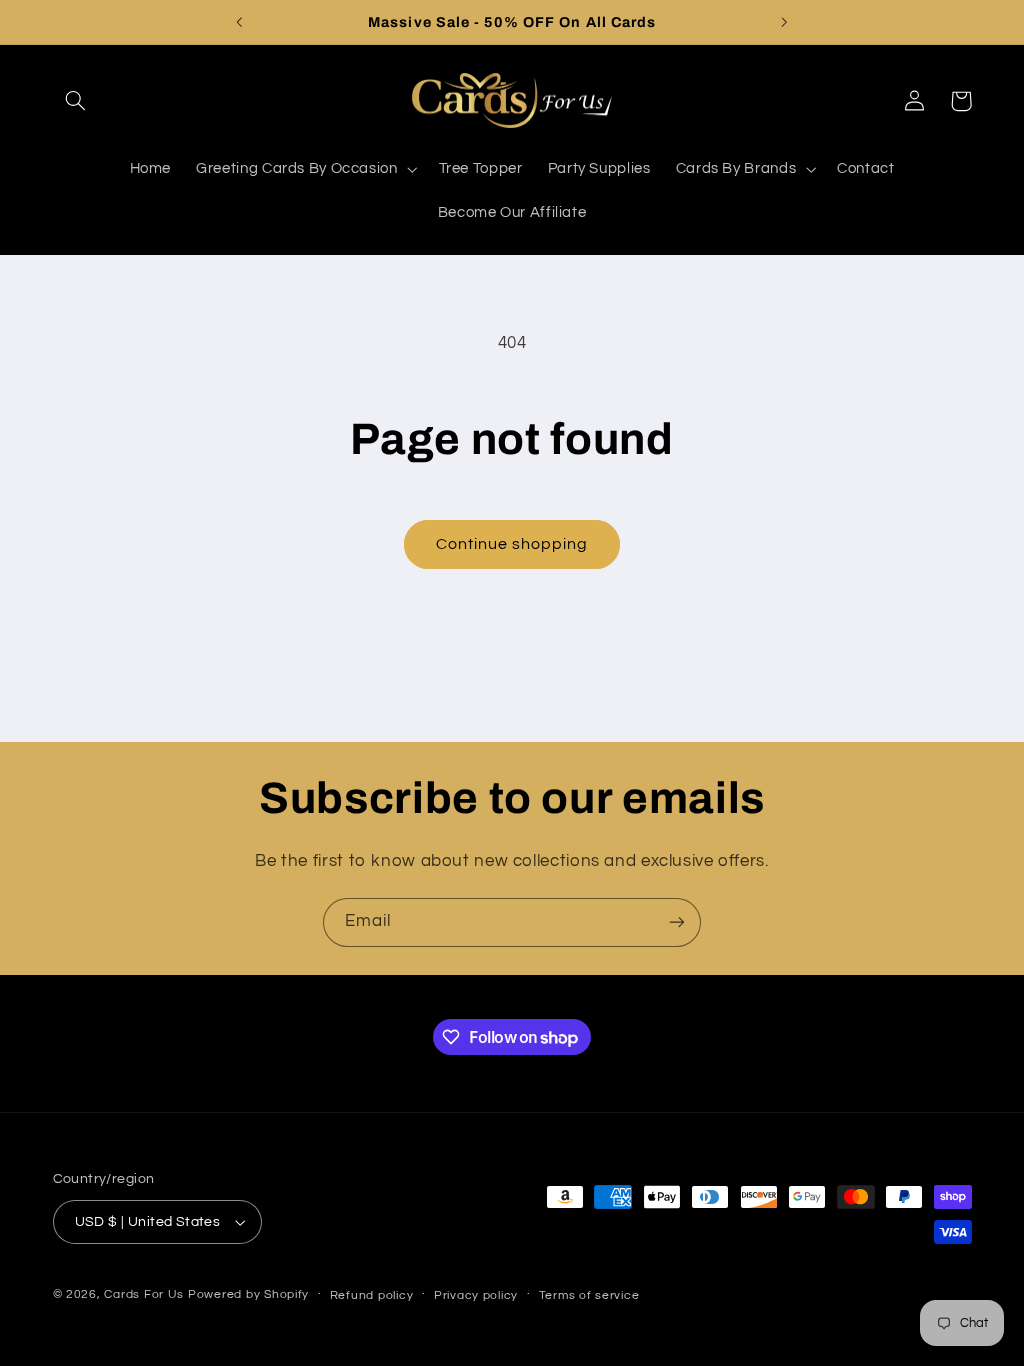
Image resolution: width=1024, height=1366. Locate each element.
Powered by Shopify (248, 1294)
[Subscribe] (677, 922)
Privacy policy (476, 1295)
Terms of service (589, 1295)
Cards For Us (144, 1294)
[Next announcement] (785, 22)
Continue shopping (512, 544)
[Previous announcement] (239, 22)
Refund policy (372, 1295)
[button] (76, 101)
